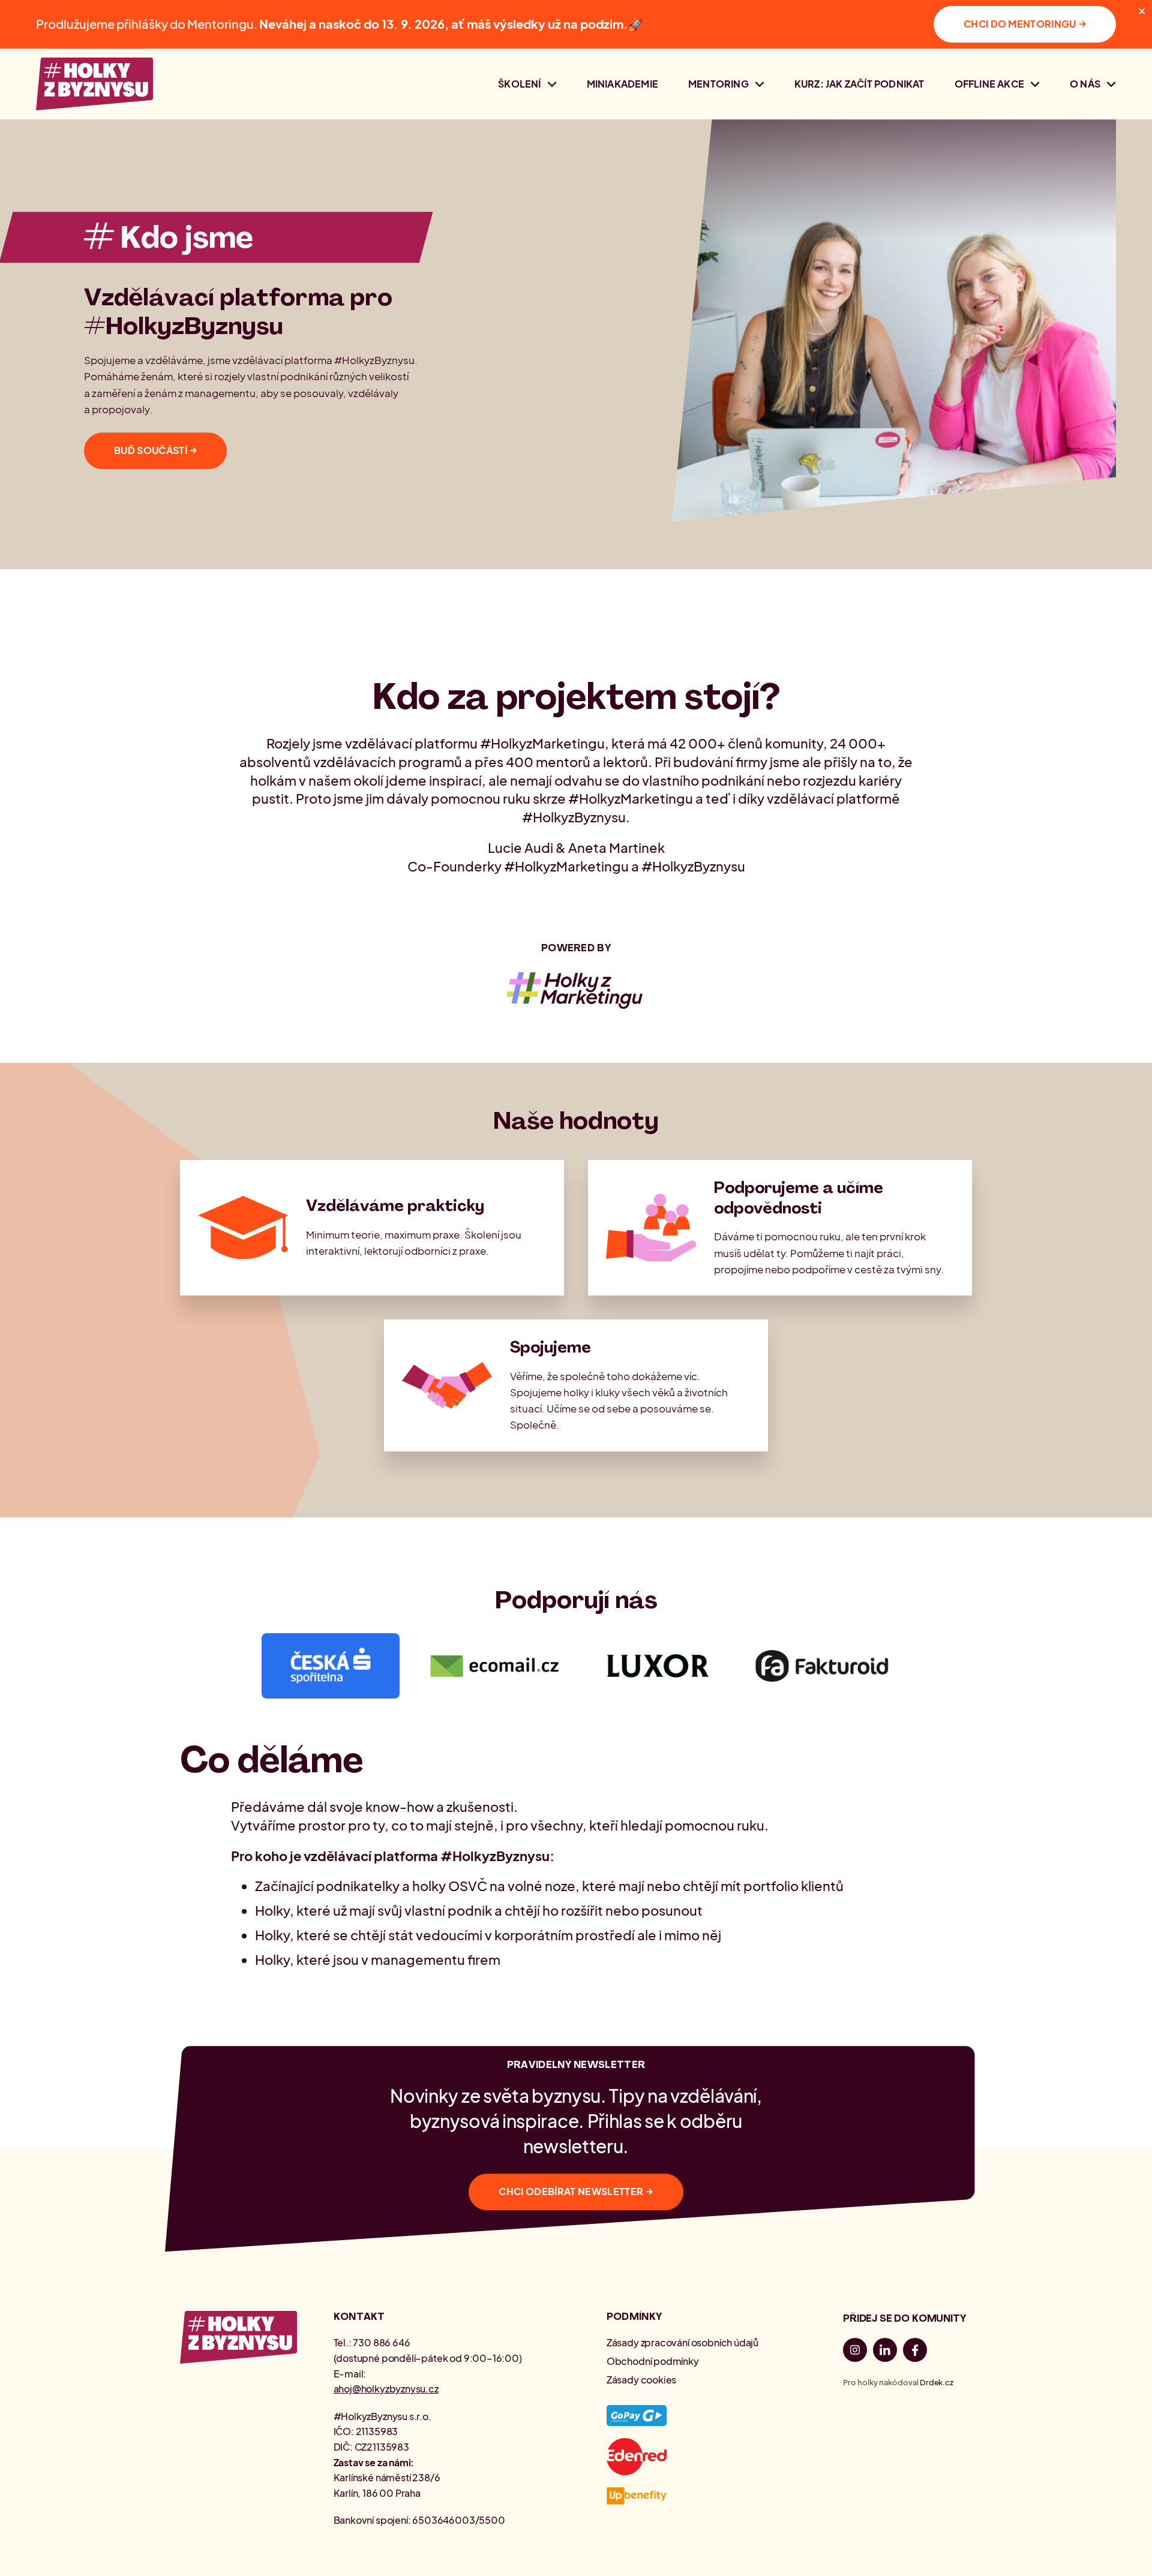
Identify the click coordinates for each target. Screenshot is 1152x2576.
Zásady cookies (641, 2380)
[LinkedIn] (885, 2352)
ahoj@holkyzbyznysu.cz (386, 2389)
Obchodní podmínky (653, 2361)
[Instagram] (855, 2352)
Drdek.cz (937, 2382)
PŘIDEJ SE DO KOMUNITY (904, 2318)
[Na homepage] (94, 84)
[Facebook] (915, 2352)
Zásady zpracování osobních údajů (682, 2342)
